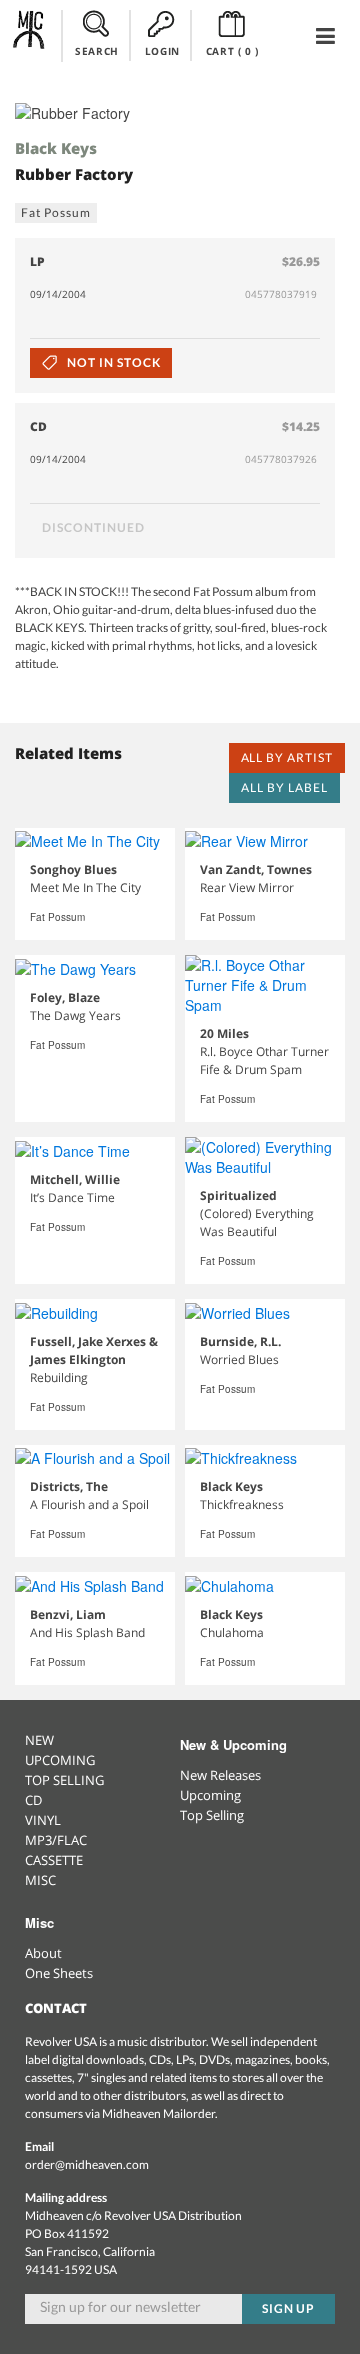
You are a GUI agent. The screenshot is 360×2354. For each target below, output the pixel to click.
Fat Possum (56, 212)
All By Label (284, 787)
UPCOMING (60, 1760)
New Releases (220, 1775)
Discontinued (93, 527)
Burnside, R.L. (240, 1341)
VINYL (43, 1820)
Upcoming (210, 1795)
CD (33, 1800)
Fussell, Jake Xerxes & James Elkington (94, 1350)
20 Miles (224, 1033)
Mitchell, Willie (75, 1179)
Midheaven (29, 35)
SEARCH (97, 51)
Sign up (289, 2308)
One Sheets (59, 1973)
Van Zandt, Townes (256, 869)
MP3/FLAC (56, 1840)
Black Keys (56, 148)
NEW (39, 1740)
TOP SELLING (64, 1780)
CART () (232, 51)
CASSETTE (54, 1860)
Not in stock (112, 362)
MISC (40, 1880)
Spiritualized (238, 1195)
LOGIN (162, 51)
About (43, 1953)
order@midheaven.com (87, 2164)
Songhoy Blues (73, 869)
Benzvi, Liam (68, 1614)
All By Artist (287, 757)
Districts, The (69, 1486)
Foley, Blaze (65, 997)
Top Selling (212, 1815)
